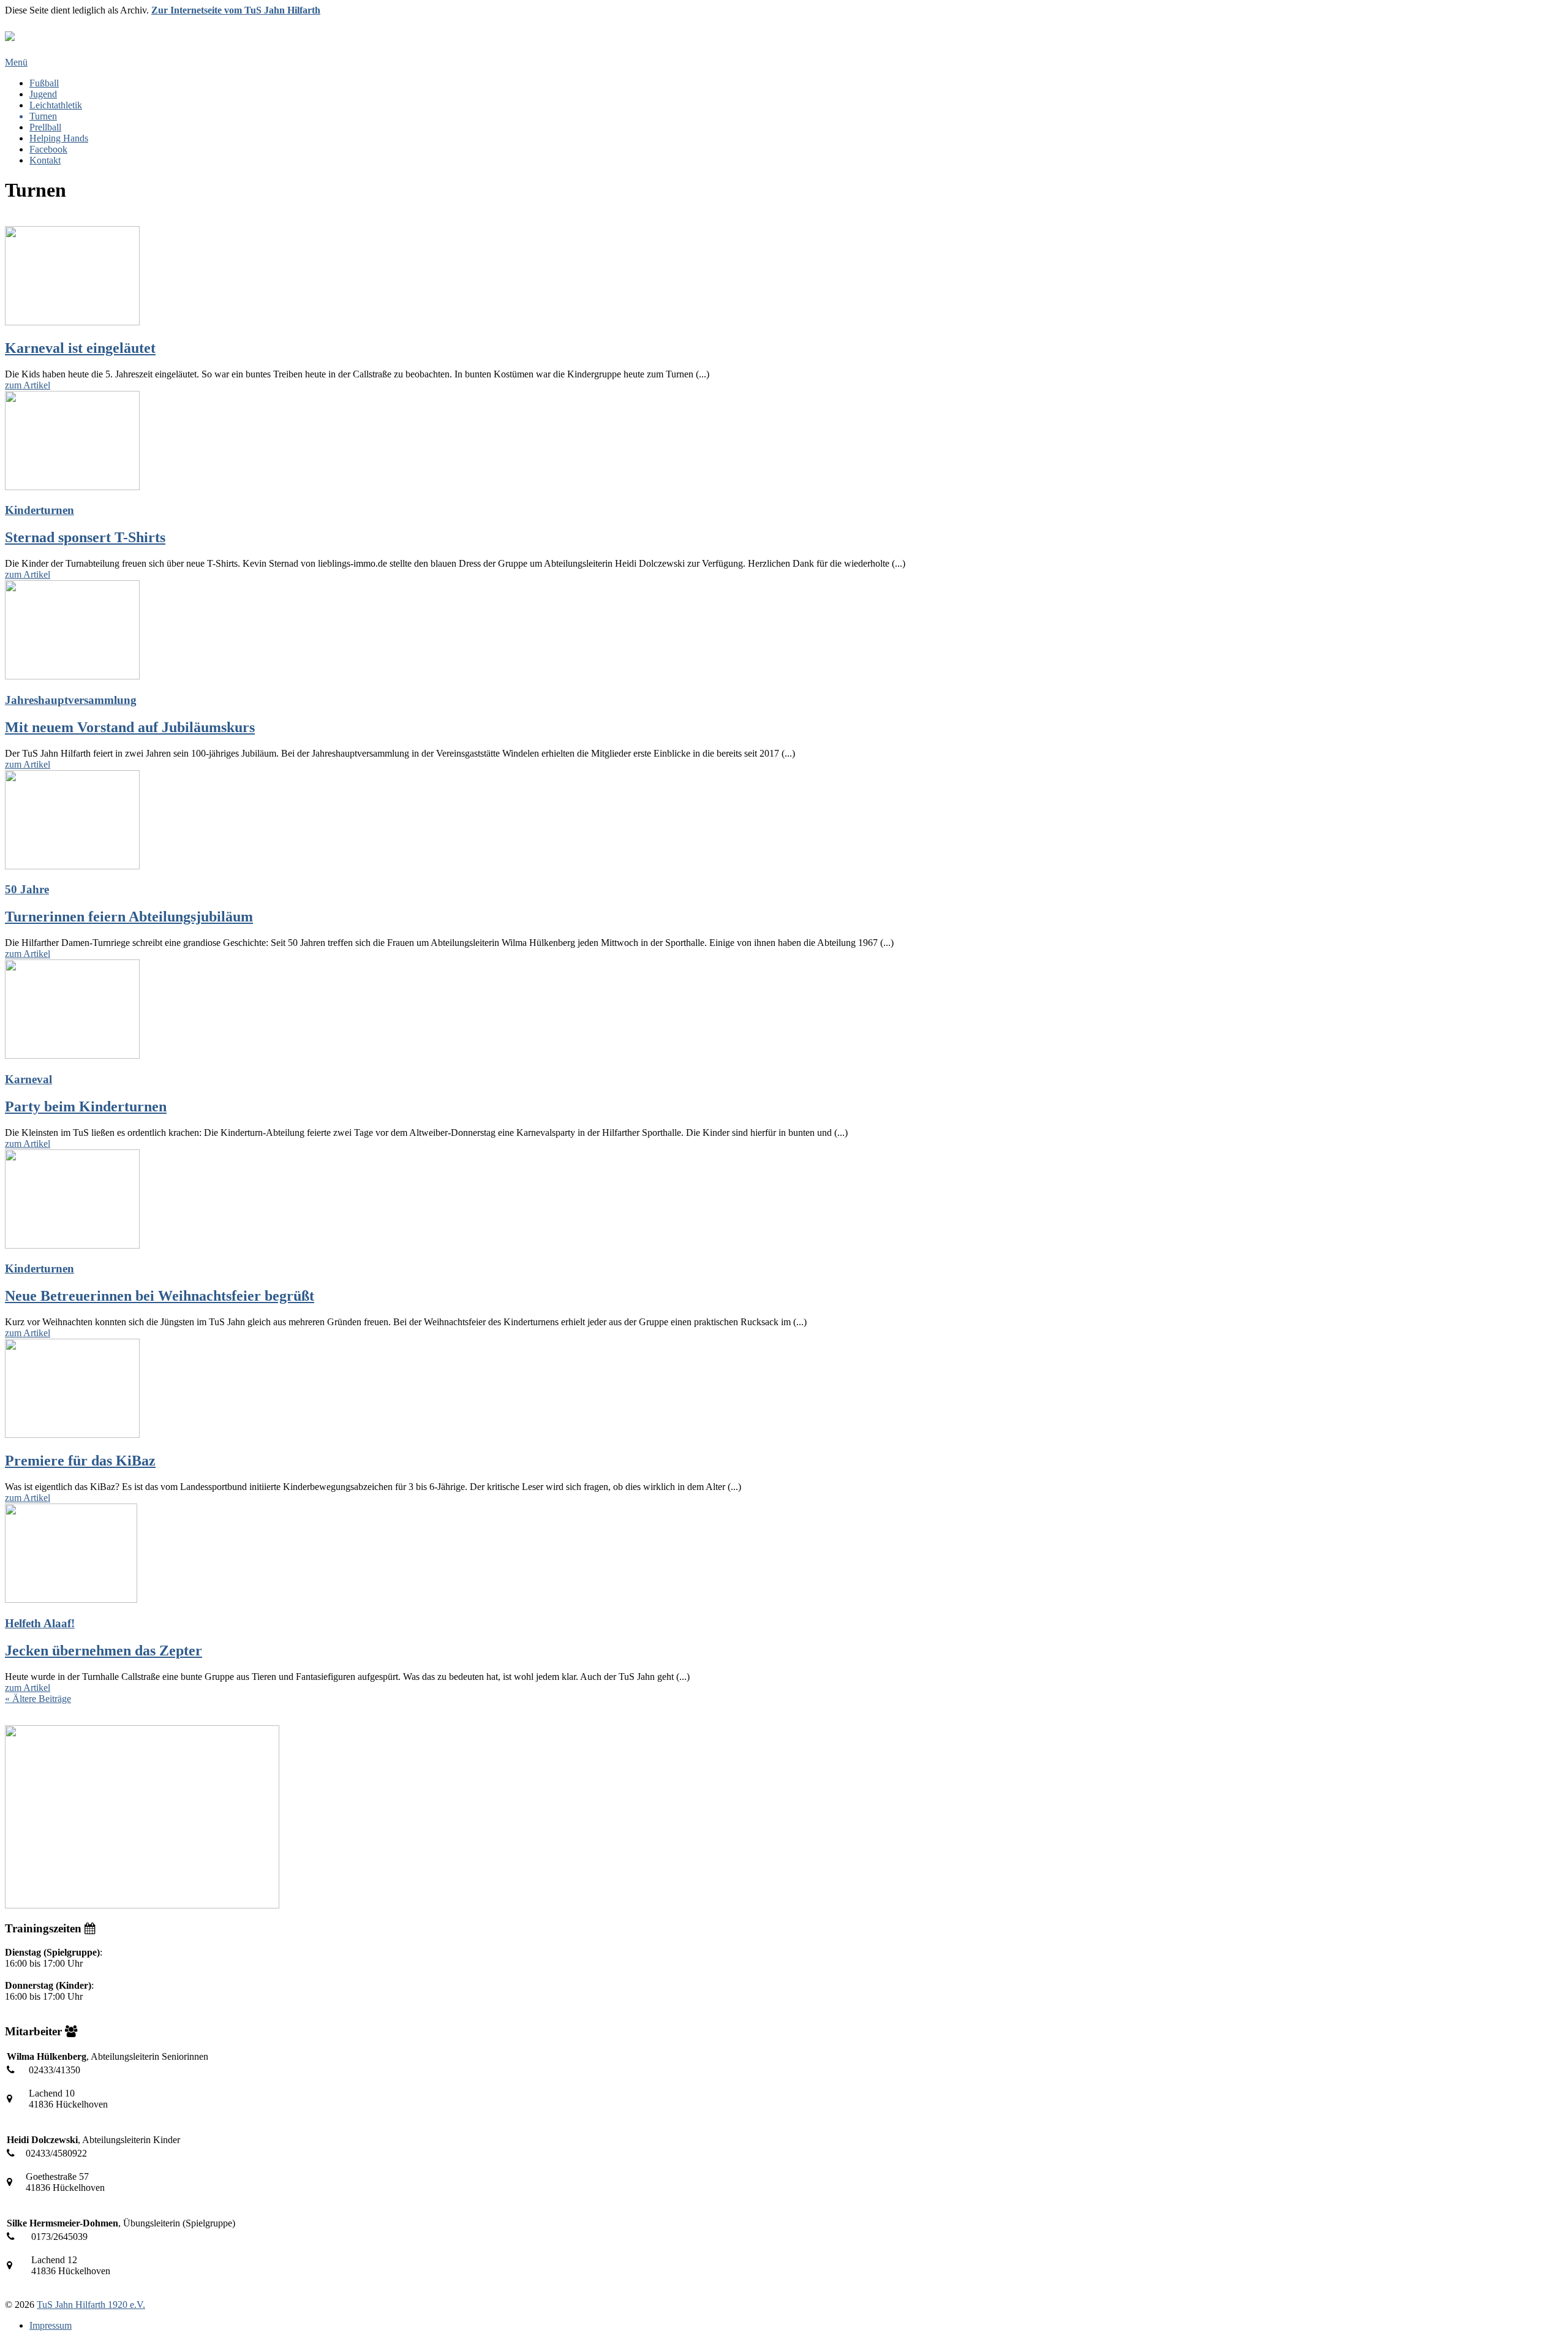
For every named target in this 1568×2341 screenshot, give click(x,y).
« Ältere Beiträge (38, 1699)
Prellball (45, 127)
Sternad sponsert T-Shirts (85, 537)
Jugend (43, 94)
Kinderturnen (40, 510)
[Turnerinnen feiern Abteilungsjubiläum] (784, 821)
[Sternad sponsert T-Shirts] (784, 442)
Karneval (28, 1079)
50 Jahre (27, 889)
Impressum (51, 2325)
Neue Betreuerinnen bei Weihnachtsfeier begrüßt (160, 1296)
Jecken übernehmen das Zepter (104, 1651)
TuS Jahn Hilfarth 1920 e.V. (91, 2305)
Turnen (43, 116)
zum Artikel (28, 385)
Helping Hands (59, 138)
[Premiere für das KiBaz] (784, 1390)
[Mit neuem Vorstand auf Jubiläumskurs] (784, 631)
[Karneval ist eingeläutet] (784, 277)
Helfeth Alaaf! (40, 1623)
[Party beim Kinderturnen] (784, 1010)
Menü (16, 62)
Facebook (48, 149)
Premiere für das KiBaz (80, 1461)
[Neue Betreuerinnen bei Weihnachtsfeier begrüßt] (784, 1200)
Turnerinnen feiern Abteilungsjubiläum (129, 917)
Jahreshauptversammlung (71, 700)
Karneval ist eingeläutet (80, 348)
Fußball (44, 83)
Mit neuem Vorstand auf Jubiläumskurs (130, 727)
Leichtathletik (56, 105)
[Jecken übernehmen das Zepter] (784, 1554)
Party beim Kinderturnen (86, 1106)
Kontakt (45, 160)
